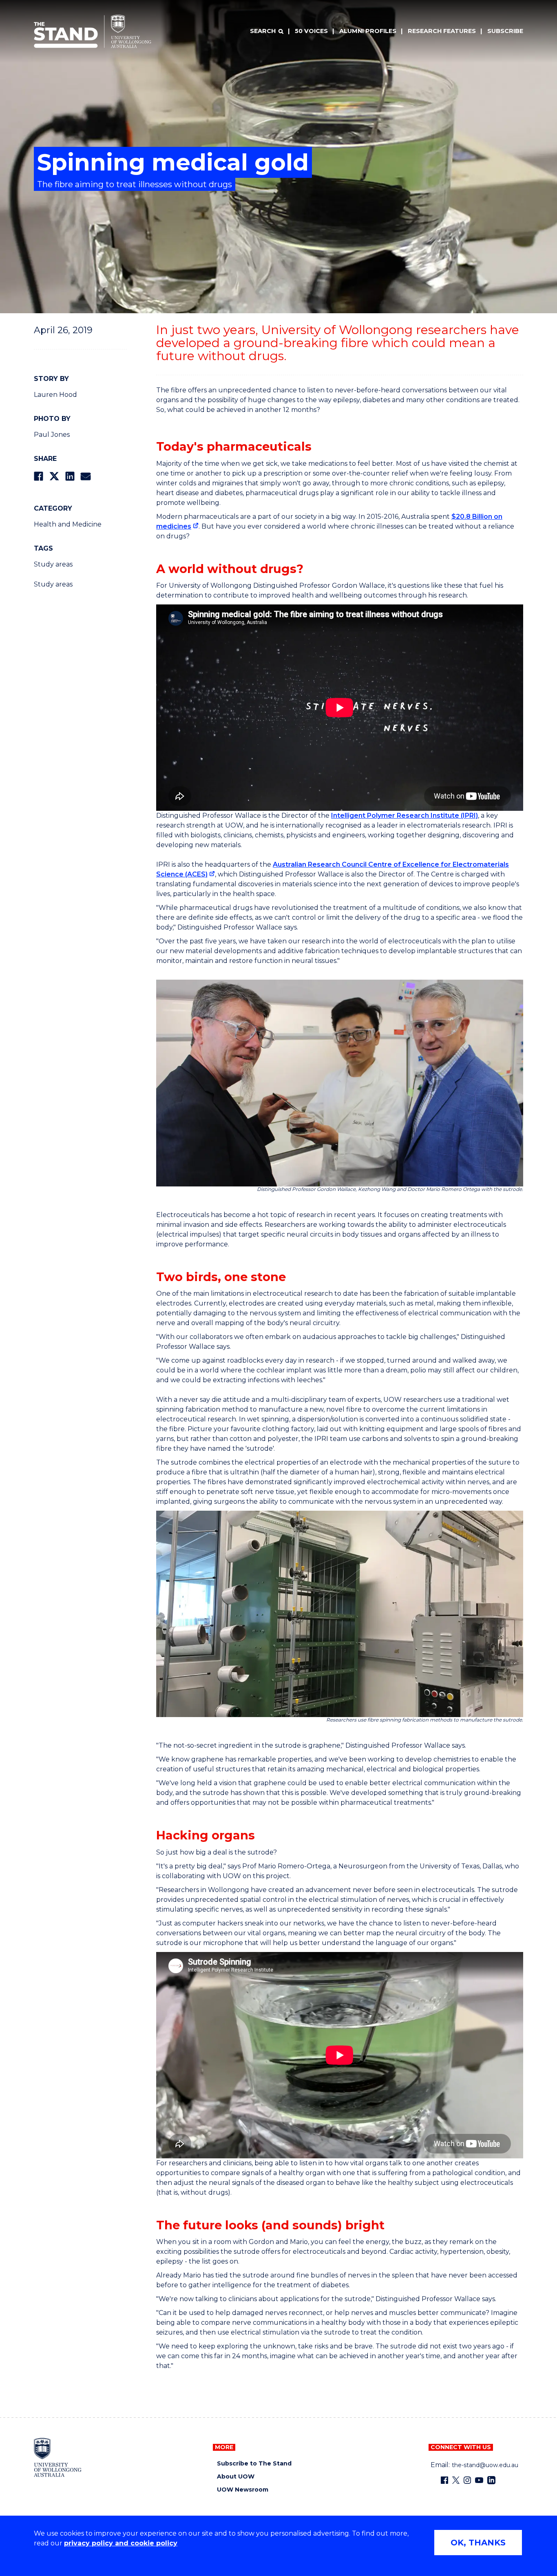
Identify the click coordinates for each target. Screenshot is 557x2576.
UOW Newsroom (243, 2490)
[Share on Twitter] (54, 476)
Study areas (53, 564)
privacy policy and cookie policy (121, 2543)
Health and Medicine (68, 524)
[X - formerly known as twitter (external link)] (456, 2480)
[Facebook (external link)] (444, 2480)
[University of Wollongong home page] (58, 2457)
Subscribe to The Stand (254, 2464)
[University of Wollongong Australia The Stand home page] (93, 31)
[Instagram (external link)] (467, 2480)
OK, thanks (478, 2543)
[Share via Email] (86, 476)
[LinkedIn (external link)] (491, 2480)
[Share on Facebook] (39, 476)
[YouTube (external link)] (479, 2480)
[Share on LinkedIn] (70, 476)
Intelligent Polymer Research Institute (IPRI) (404, 816)
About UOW (236, 2477)
